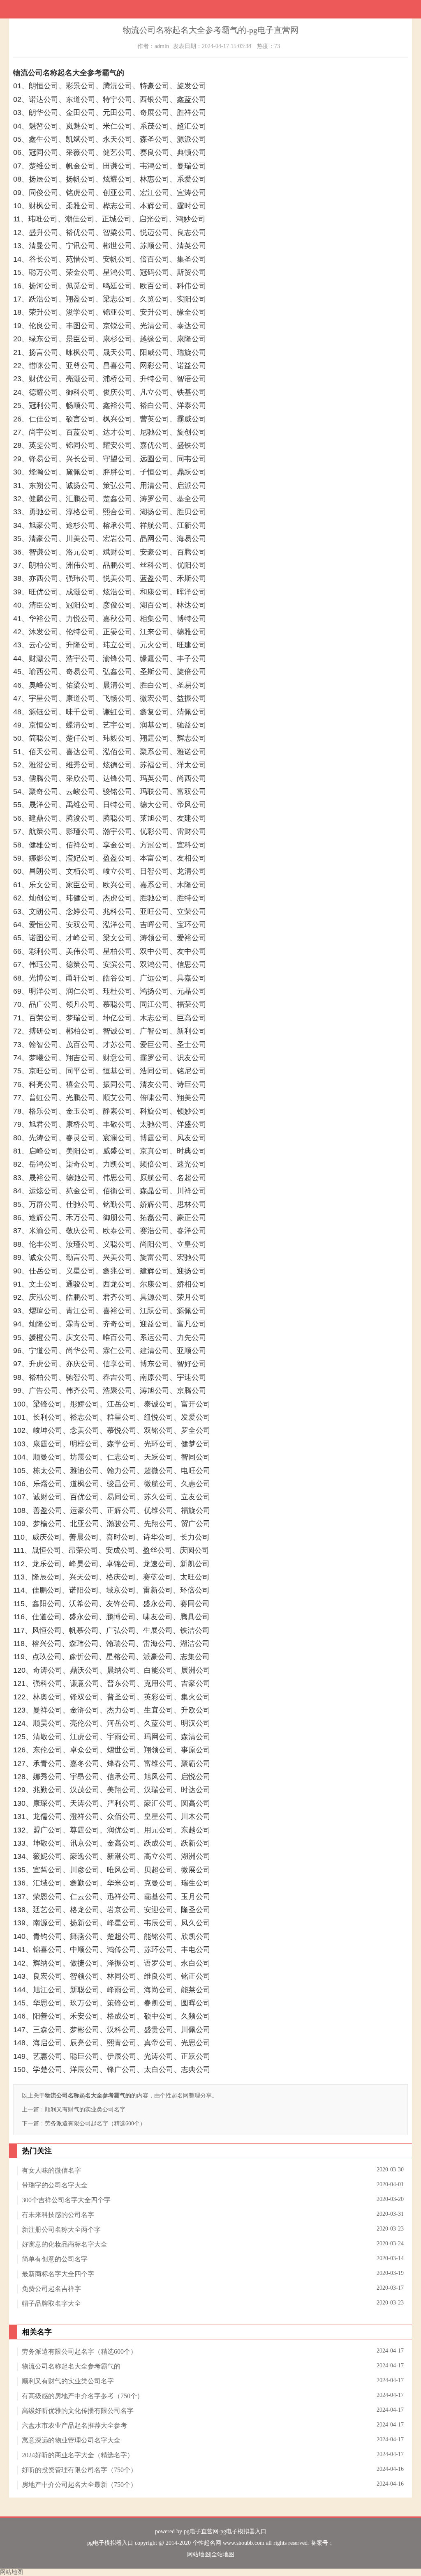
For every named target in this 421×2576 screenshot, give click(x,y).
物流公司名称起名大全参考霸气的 (71, 2366)
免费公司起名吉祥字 (51, 2289)
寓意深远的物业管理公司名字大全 (71, 2440)
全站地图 (223, 2554)
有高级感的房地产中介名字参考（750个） (83, 2396)
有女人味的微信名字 (51, 2170)
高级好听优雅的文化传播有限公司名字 (78, 2411)
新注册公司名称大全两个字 (61, 2230)
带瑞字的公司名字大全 (55, 2185)
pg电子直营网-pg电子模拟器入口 (225, 2531)
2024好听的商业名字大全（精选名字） (78, 2455)
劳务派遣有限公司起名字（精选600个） (95, 2124)
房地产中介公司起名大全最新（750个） (79, 2485)
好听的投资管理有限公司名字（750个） (79, 2470)
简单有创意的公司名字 (55, 2259)
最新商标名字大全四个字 (58, 2274)
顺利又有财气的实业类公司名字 (85, 2110)
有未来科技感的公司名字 (58, 2215)
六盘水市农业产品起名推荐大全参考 (74, 2425)
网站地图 (199, 2554)
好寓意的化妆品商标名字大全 (65, 2244)
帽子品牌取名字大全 (51, 2303)
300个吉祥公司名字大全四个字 (66, 2200)
